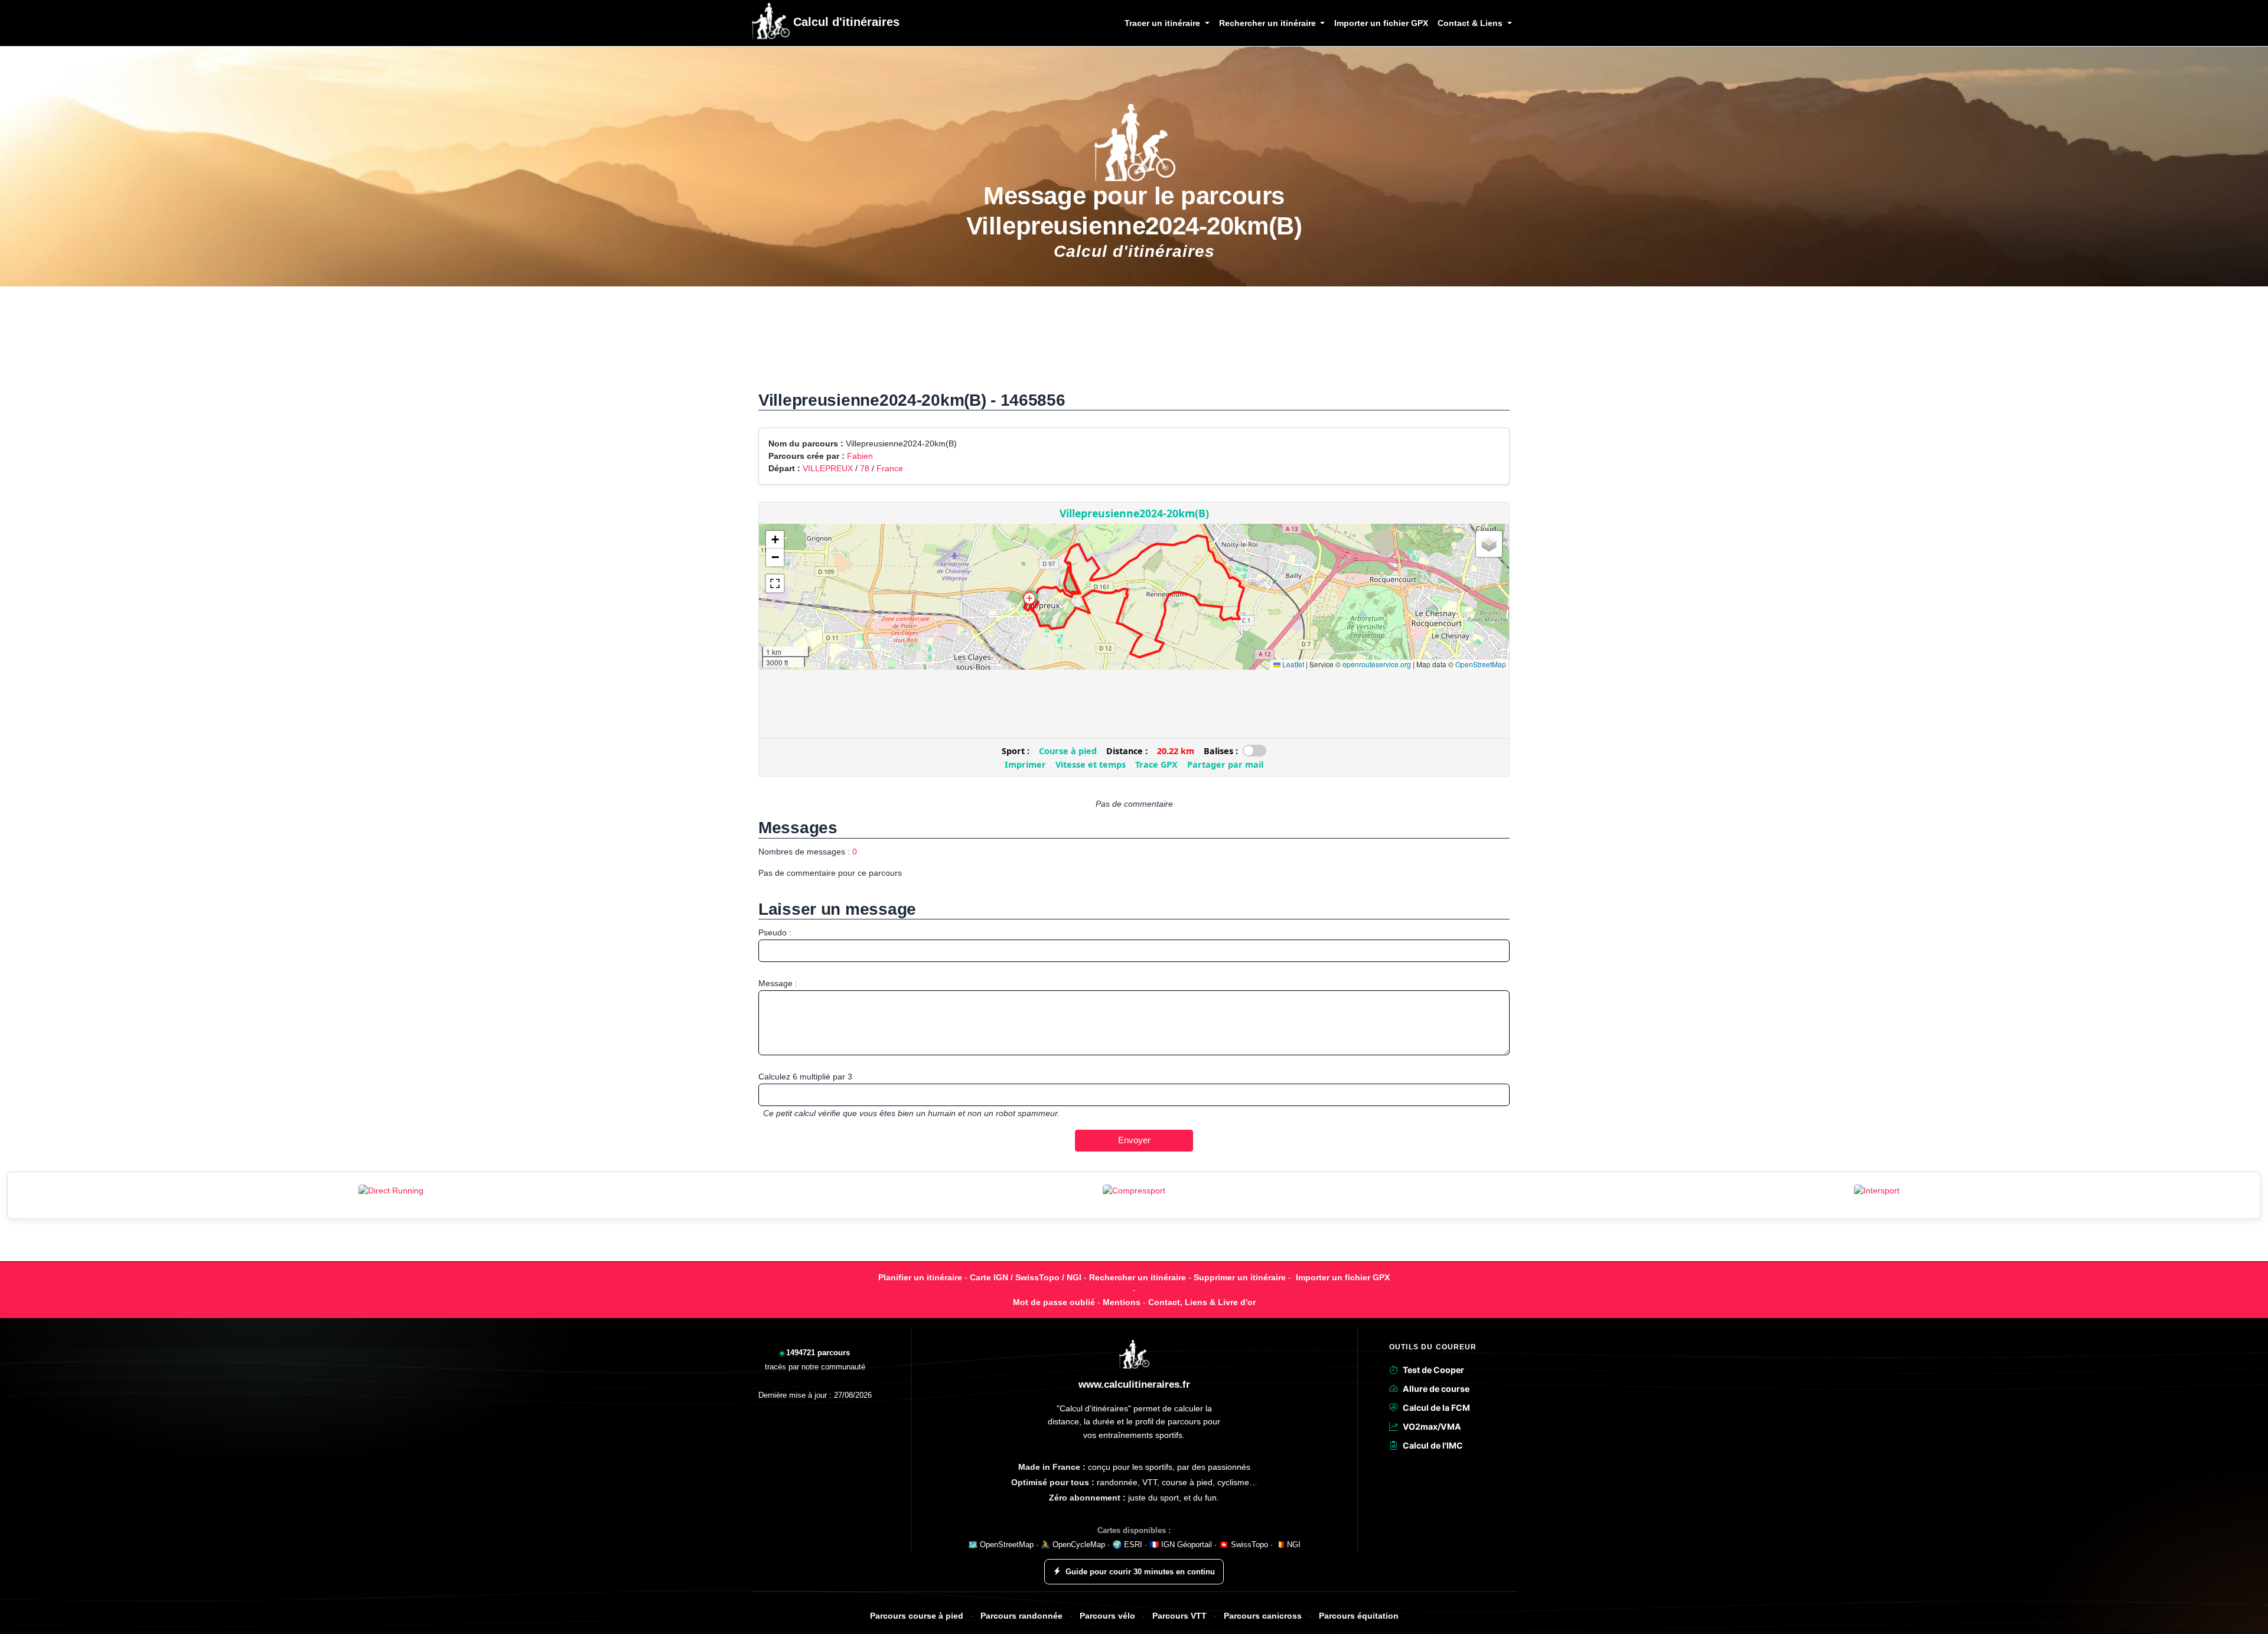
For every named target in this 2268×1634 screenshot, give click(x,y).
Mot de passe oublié (1054, 1302)
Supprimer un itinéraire (1240, 1277)
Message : (778, 983)
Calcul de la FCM (1436, 1408)
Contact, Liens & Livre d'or (1202, 1302)
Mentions (1122, 1302)
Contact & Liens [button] (1471, 23)
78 (865, 468)
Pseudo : (775, 932)
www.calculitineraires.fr (1134, 1385)
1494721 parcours (818, 1353)
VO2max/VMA (1432, 1426)
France (890, 468)
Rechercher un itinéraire (1138, 1277)
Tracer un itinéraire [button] (1164, 23)
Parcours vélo (1107, 1616)
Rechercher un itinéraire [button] (1269, 23)
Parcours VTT (1179, 1616)
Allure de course (1436, 1389)
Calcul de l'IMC (1433, 1445)
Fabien (860, 456)
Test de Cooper (1433, 1370)
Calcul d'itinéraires (845, 22)
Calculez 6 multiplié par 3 (805, 1077)
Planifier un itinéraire (920, 1277)
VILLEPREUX (828, 468)
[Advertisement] (1134, 345)
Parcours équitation (1359, 1616)
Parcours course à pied (917, 1616)
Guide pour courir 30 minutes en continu (1140, 1572)
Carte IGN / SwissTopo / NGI (1026, 1277)
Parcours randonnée (1021, 1616)
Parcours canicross (1263, 1616)
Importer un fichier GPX (1381, 23)
